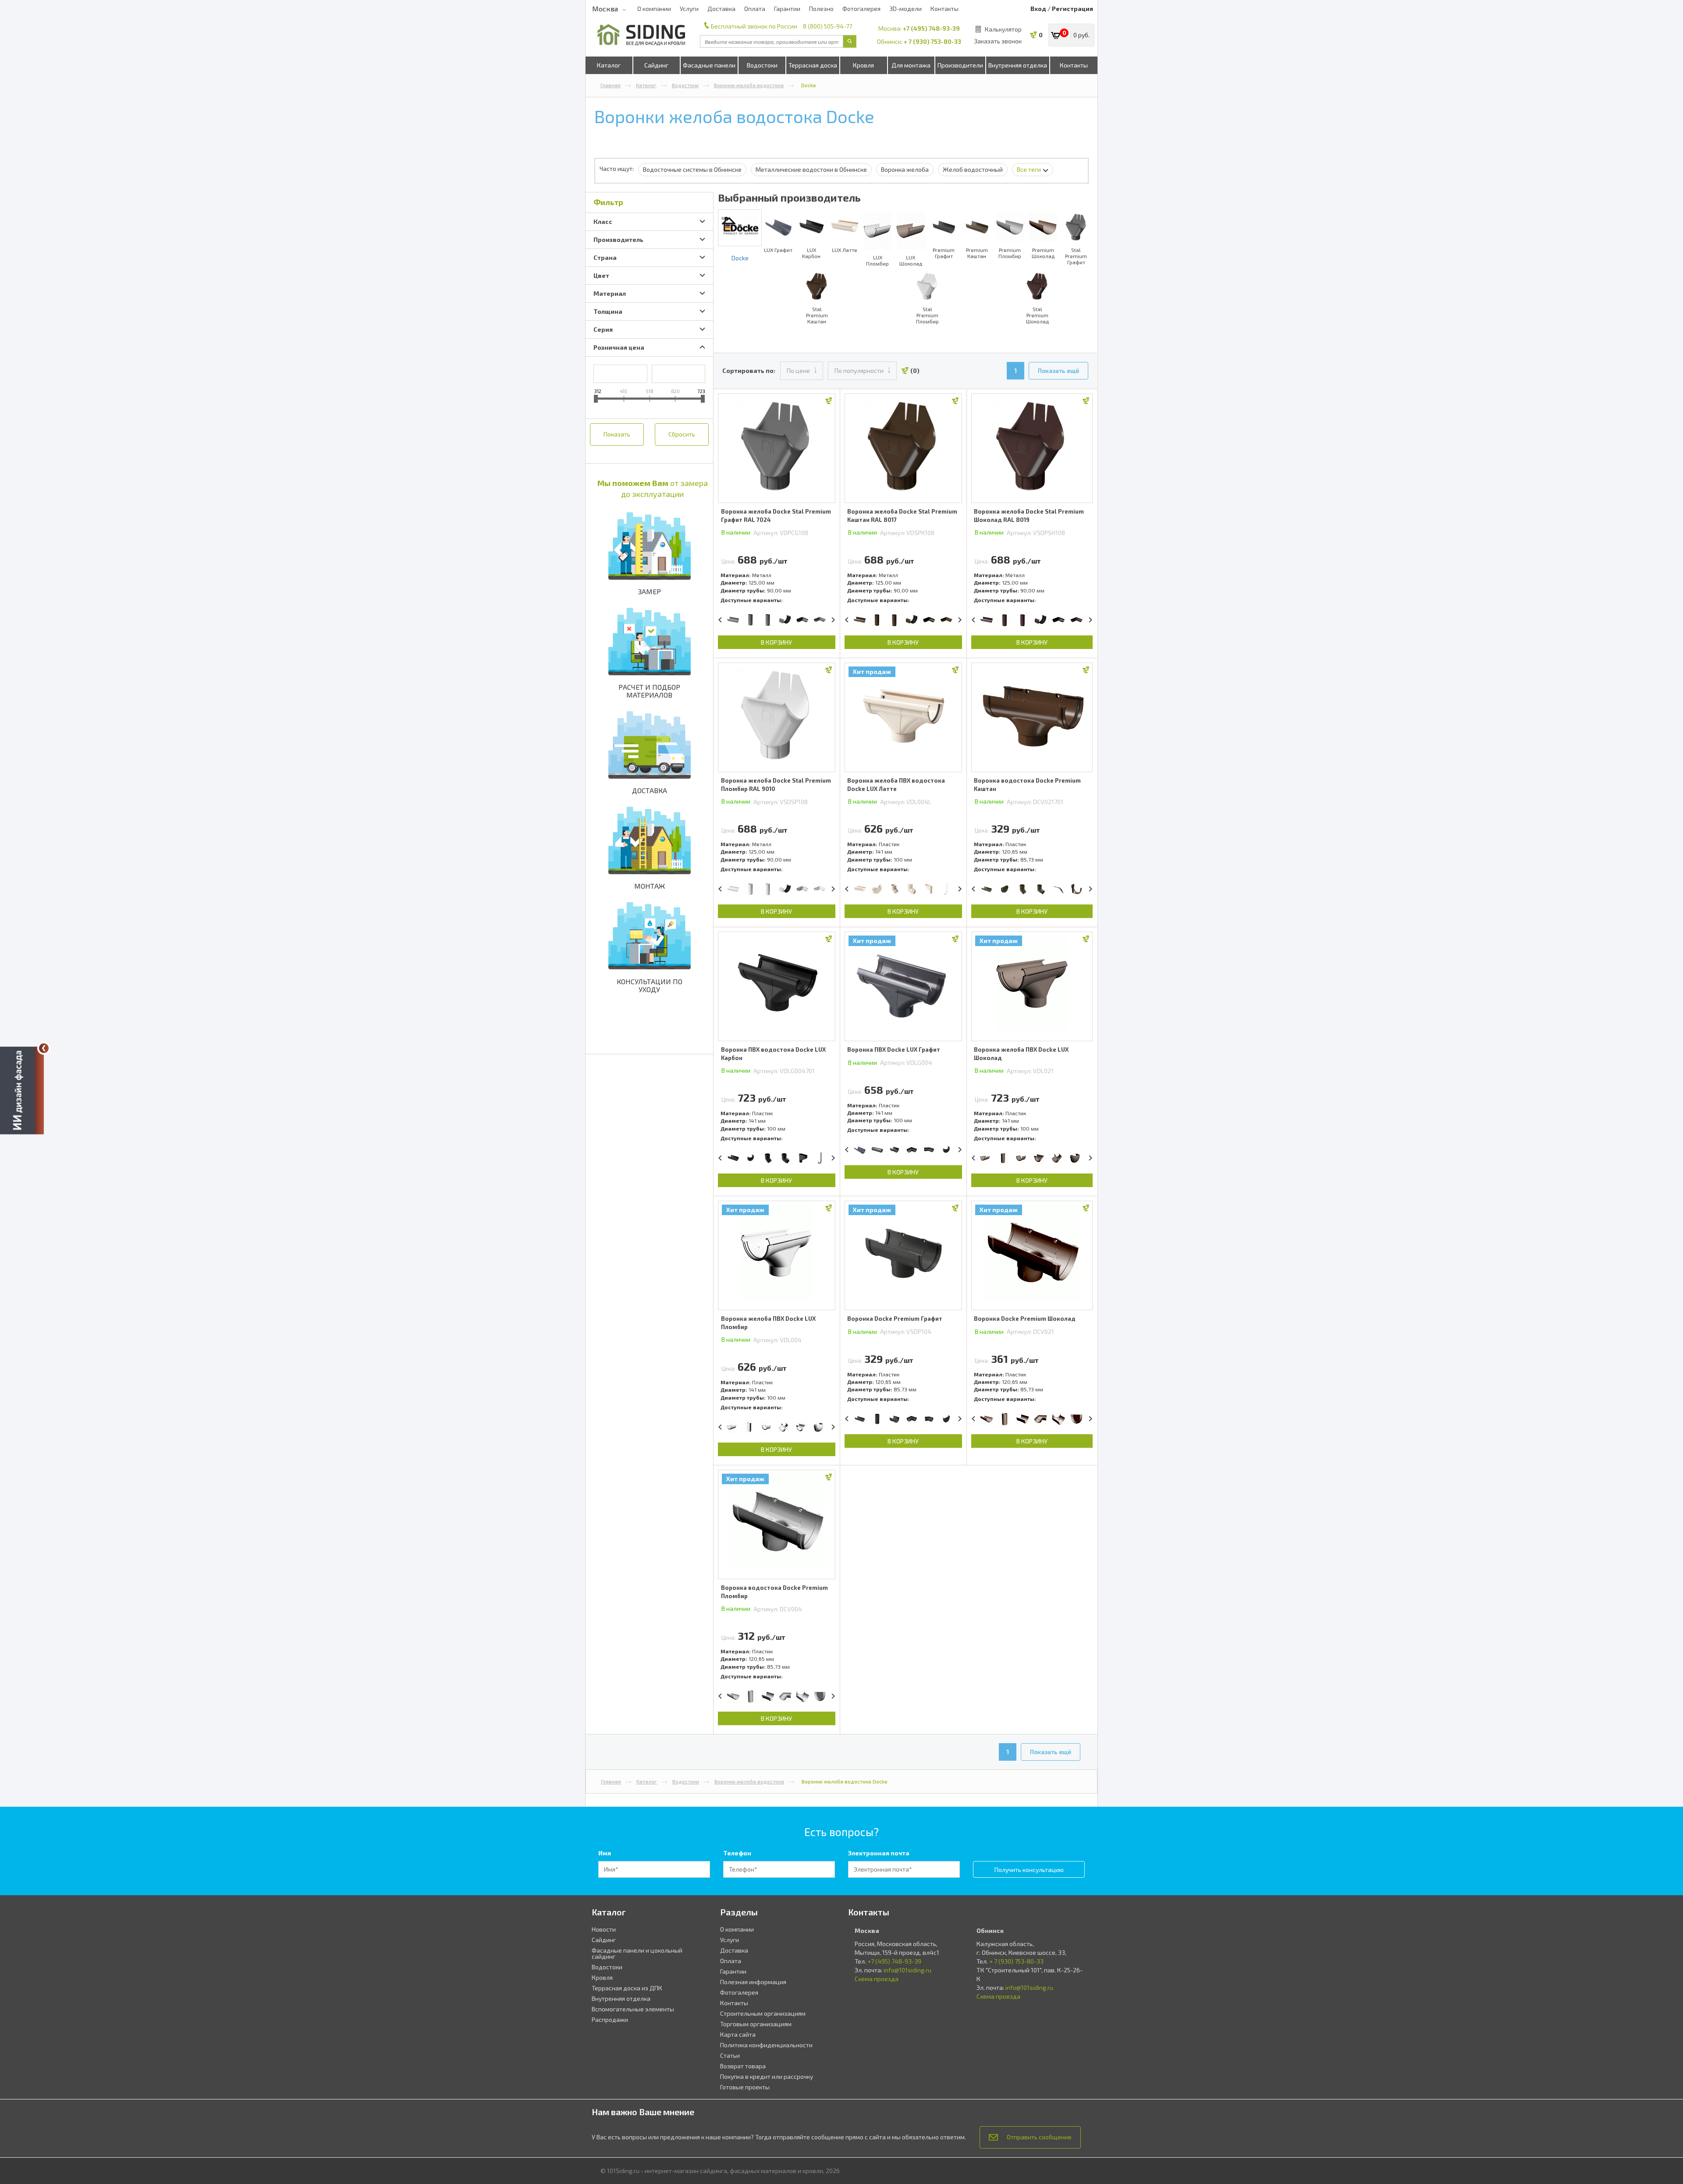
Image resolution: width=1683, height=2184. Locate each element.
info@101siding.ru (907, 1970)
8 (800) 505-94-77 (827, 26)
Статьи (730, 2055)
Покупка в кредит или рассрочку (767, 2076)
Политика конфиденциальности (766, 2045)
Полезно (821, 9)
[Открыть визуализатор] (22, 1092)
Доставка (721, 9)
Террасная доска (813, 65)
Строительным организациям (763, 2013)
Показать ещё (1058, 370)
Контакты (944, 9)
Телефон (737, 1853)
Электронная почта (879, 1853)
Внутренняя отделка (1018, 65)
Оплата (755, 9)
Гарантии (787, 9)
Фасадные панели (709, 65)
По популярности (859, 370)
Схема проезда (877, 1979)
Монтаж (650, 886)
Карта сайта (738, 2034)
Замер (650, 591)
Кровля (863, 65)
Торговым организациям (756, 2024)
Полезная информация (753, 1982)
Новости (604, 1929)
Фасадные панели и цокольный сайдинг (637, 1953)
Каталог (609, 65)
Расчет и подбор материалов (649, 691)
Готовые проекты (745, 2087)
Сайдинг (656, 65)
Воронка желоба (905, 169)
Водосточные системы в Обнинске (692, 169)
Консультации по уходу (650, 985)
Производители (960, 65)
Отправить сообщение (1039, 2137)
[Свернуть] (44, 1048)
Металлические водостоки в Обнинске (811, 169)
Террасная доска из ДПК (627, 1988)
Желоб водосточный (973, 169)
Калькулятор (1003, 29)
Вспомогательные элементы (633, 2009)
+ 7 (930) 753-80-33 (932, 41)
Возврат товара (743, 2066)
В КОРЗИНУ (776, 642)
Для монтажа (911, 65)
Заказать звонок (998, 41)
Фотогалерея (861, 9)
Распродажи (610, 2019)
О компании (654, 9)
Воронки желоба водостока (749, 85)
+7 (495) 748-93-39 (931, 28)
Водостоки (762, 65)
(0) (915, 370)
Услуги (689, 9)
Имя (605, 1853)
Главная (611, 85)
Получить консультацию (1029, 1870)
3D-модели (905, 9)
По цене (798, 370)
